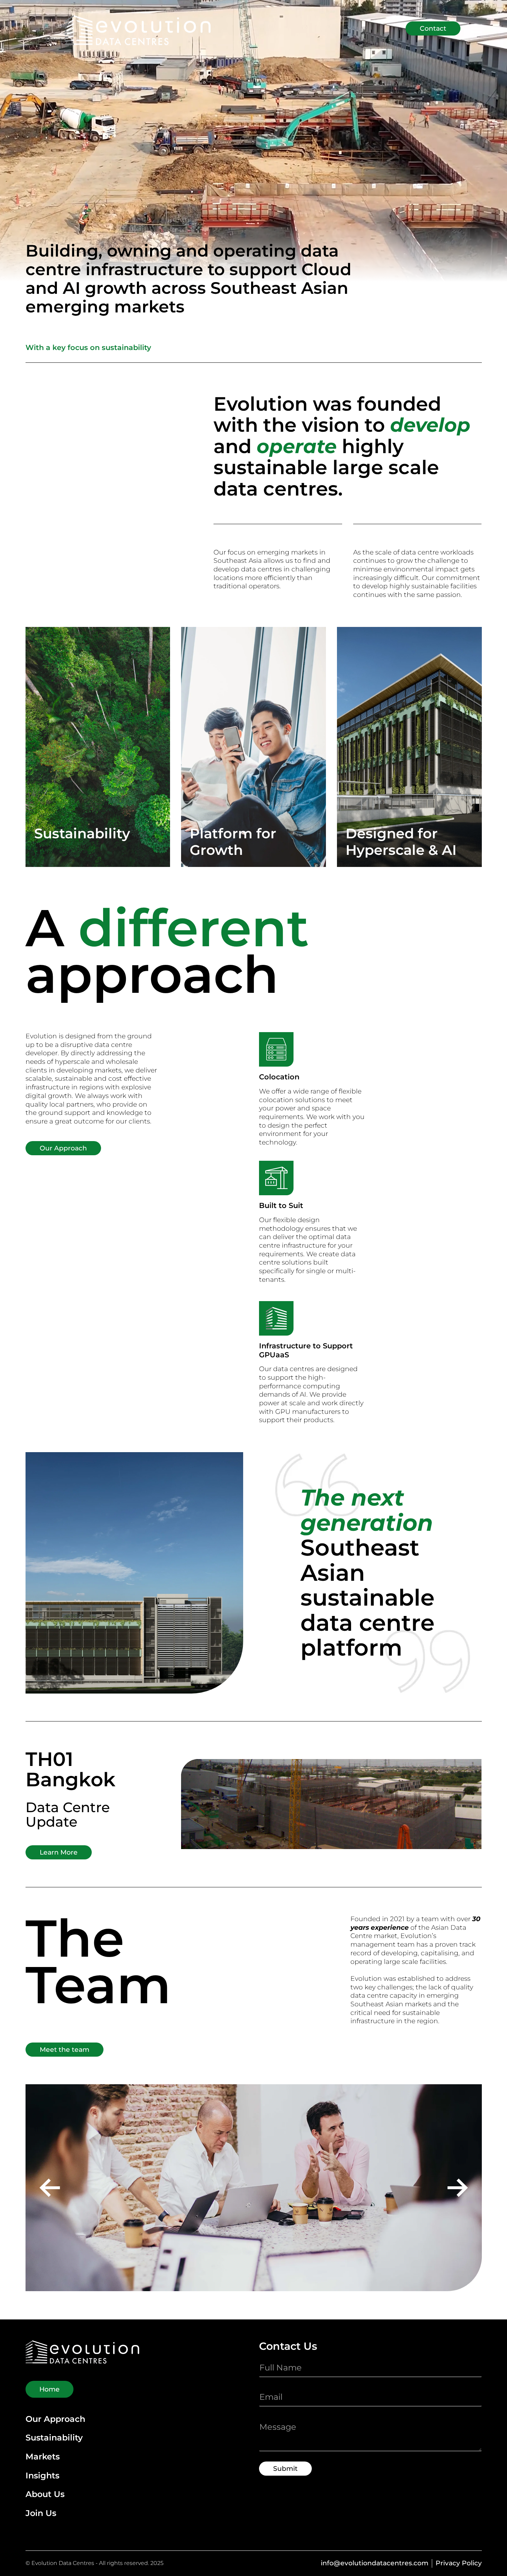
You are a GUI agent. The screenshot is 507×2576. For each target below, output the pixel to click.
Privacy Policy (459, 2563)
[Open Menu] (476, 29)
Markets (43, 2457)
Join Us (41, 2513)
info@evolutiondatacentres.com (375, 2563)
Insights (42, 2476)
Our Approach (55, 2419)
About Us (45, 2494)
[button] (50, 2188)
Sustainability (54, 2438)
